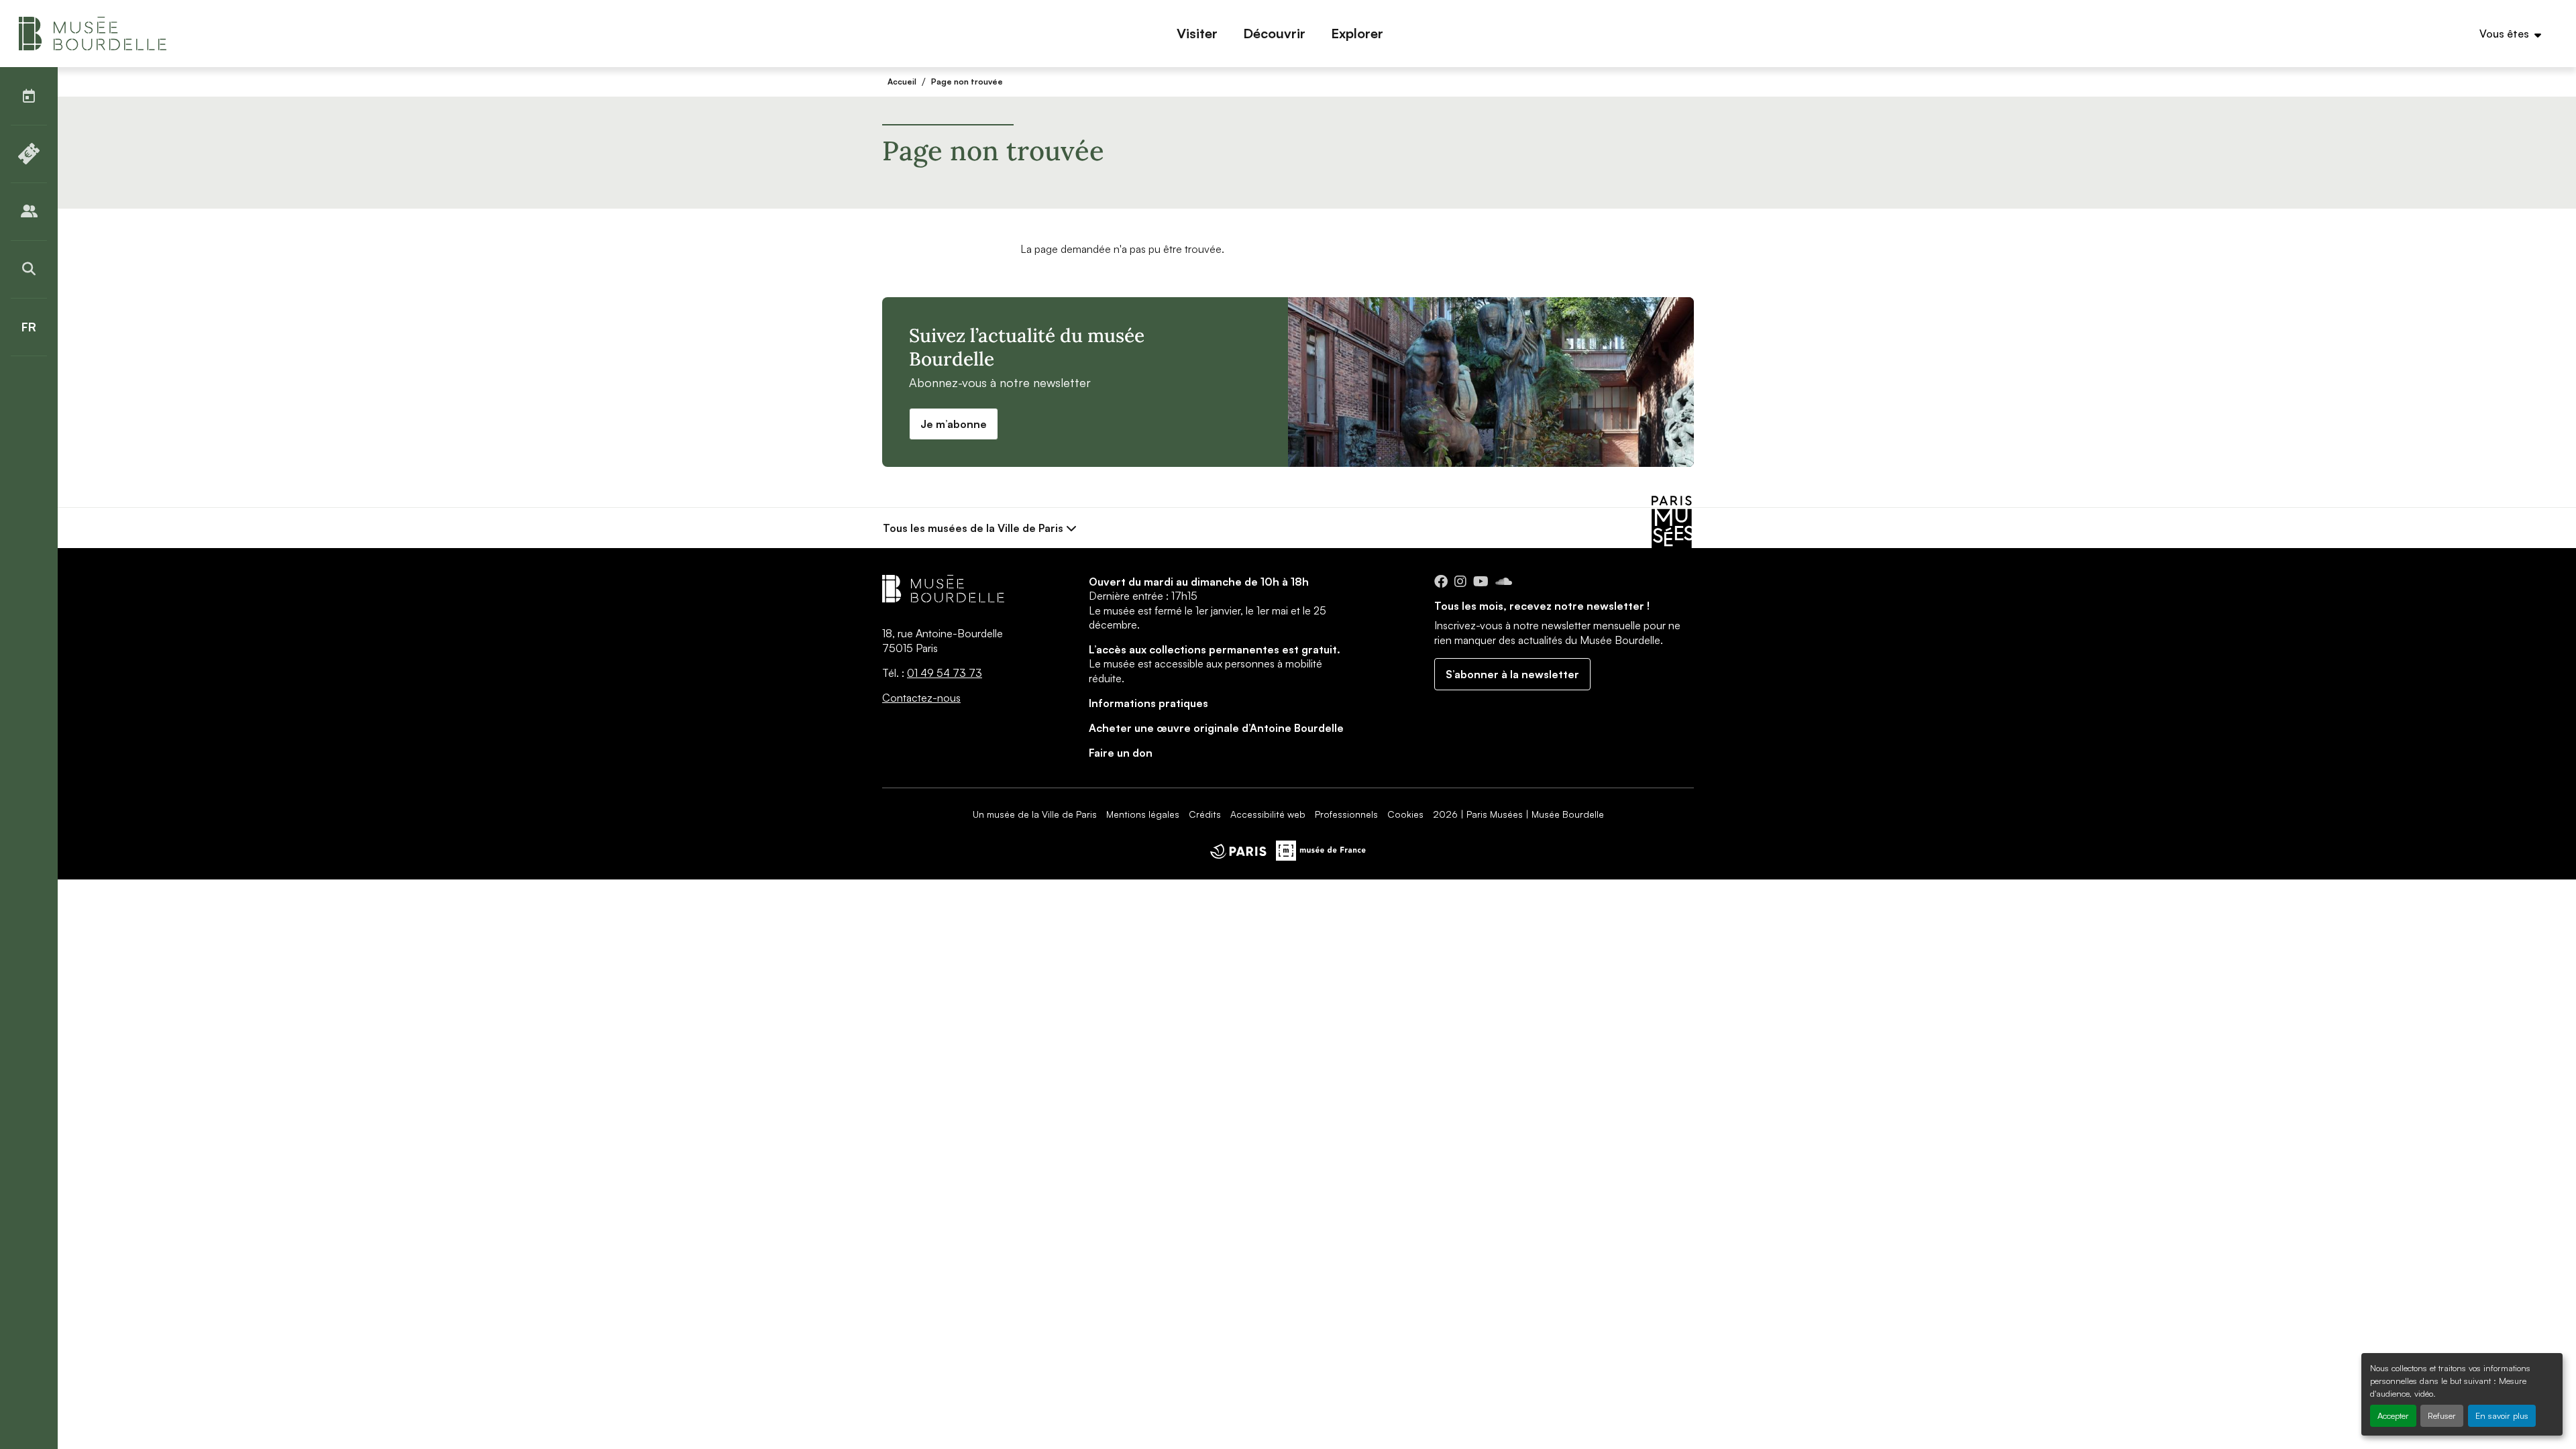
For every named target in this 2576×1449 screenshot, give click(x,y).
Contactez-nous (921, 698)
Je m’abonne (954, 424)
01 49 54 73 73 (945, 673)
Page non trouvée (967, 82)
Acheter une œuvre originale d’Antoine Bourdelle (1216, 728)
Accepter (2393, 1415)
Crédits (1205, 814)
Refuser (2442, 1415)
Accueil (902, 82)
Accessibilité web (1268, 814)
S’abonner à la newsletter (1512, 674)
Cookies (1405, 814)
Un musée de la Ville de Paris (1035, 814)
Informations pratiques (1148, 703)
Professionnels (1346, 814)
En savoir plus (2502, 1415)
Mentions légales (1143, 814)
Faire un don (1121, 753)
